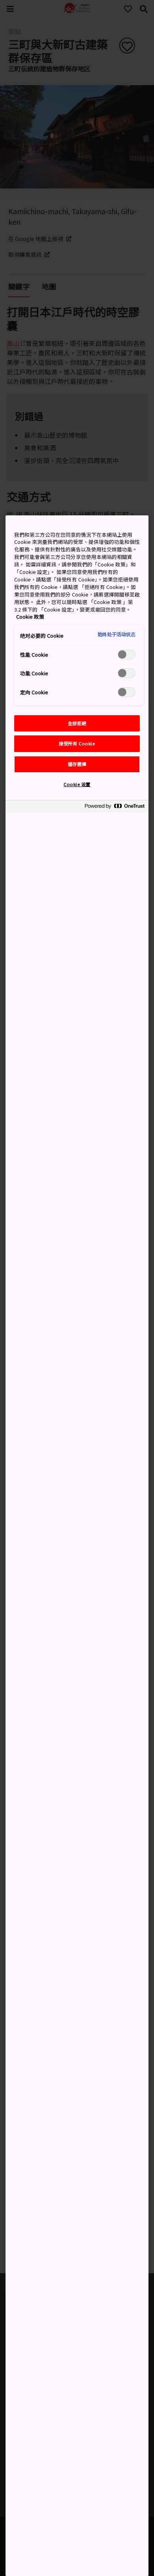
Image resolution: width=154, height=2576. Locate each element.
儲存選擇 (77, 764)
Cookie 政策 (30, 616)
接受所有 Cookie (77, 743)
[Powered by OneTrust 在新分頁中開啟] (115, 807)
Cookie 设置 (77, 784)
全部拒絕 (77, 723)
